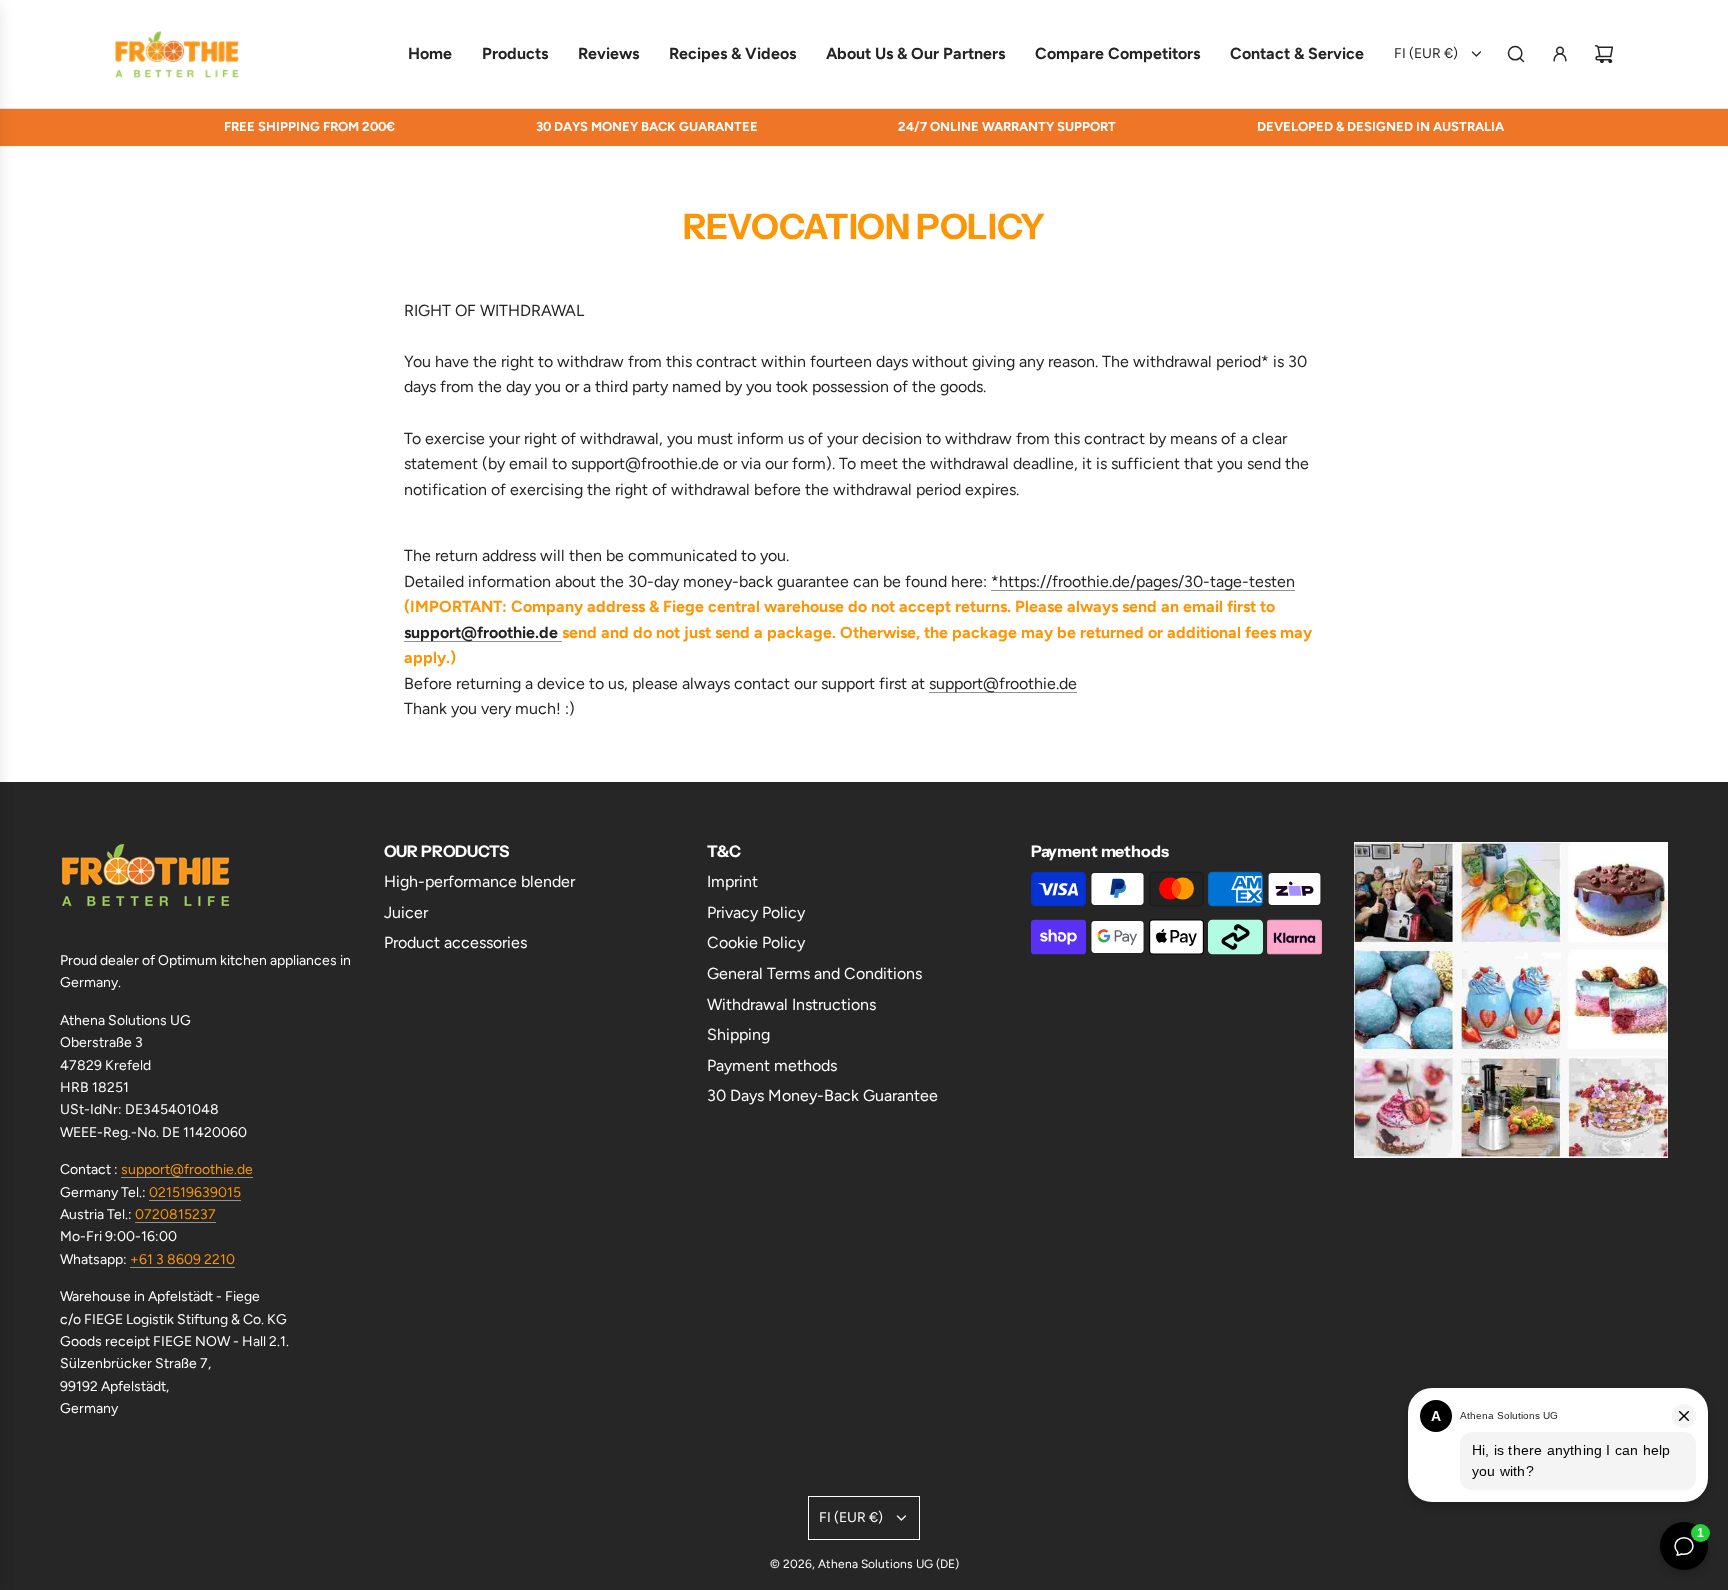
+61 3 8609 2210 (182, 1259)
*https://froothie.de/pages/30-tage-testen (1143, 581)
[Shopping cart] (1604, 54)
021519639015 (195, 1192)
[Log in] (1560, 54)
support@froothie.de (187, 1169)
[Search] (1516, 54)
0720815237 (175, 1214)
